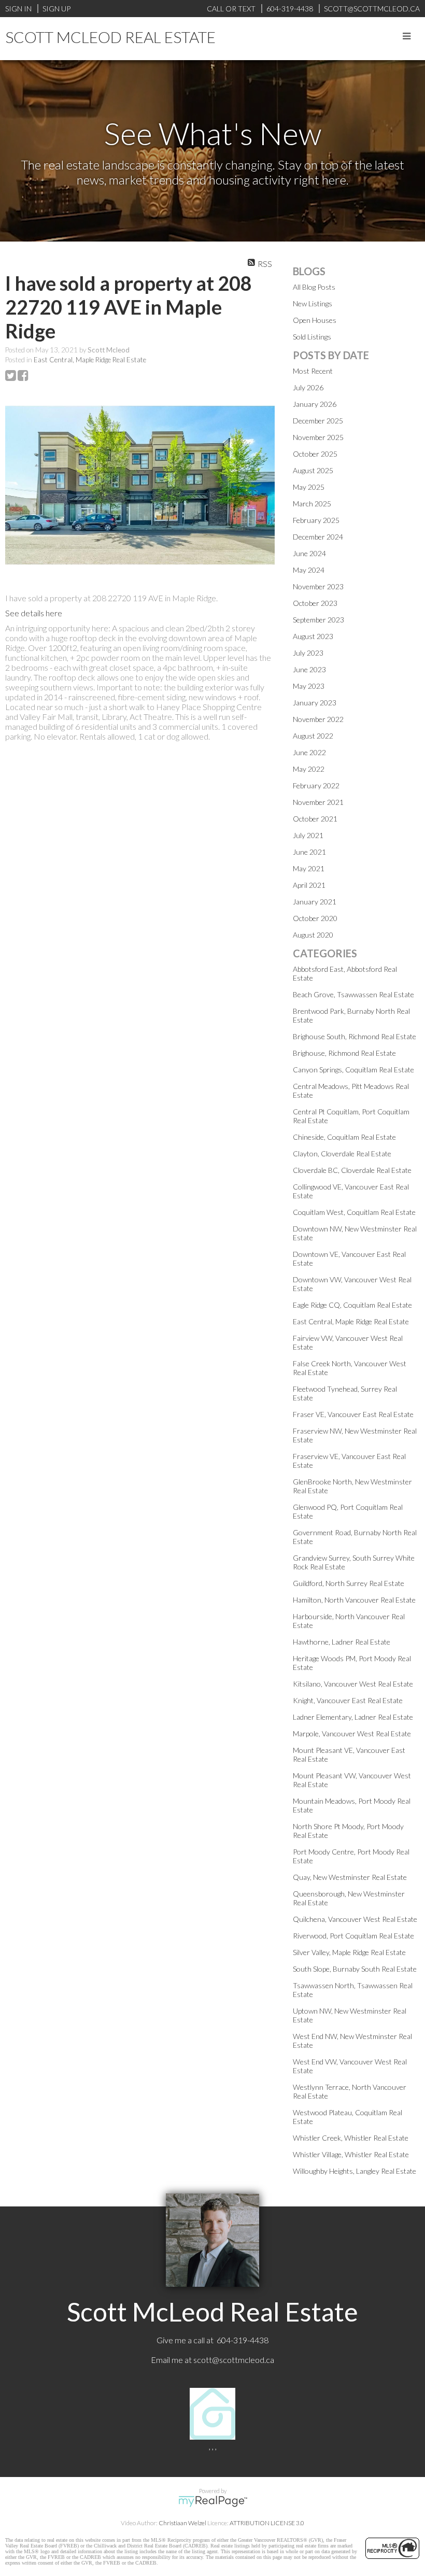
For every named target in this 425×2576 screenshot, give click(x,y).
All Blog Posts (314, 287)
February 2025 (316, 520)
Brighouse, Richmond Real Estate (344, 1053)
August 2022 (313, 736)
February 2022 (316, 785)
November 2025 (318, 437)
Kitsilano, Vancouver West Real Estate (353, 1684)
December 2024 (318, 537)
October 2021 (315, 819)
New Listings (313, 303)
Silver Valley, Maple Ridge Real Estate (349, 1952)
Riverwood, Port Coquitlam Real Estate (353, 1936)
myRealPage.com (213, 2501)
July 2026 (308, 387)
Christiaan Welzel (182, 2523)
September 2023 (318, 620)
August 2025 (313, 470)
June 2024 (309, 553)
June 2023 (309, 669)
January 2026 (315, 404)
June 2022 (309, 752)
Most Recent (313, 371)
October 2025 (315, 454)
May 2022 (309, 769)
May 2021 (309, 868)
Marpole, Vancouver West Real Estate (352, 1733)
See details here (34, 613)
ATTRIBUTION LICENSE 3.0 (267, 2523)
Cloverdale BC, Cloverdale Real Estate (352, 1170)
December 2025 (318, 421)
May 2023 (309, 686)
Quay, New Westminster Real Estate (350, 1877)
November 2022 (318, 719)
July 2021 (308, 835)
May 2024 (309, 570)
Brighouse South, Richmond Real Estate (355, 1036)
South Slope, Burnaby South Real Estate (355, 1969)
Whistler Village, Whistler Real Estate (351, 2154)
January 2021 (315, 902)
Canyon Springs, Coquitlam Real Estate (353, 1070)
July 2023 (308, 653)
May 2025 (309, 487)
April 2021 (309, 885)
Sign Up (56, 9)
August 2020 (313, 935)
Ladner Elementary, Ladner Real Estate (353, 1717)
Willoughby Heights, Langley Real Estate (355, 2171)
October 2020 (315, 918)
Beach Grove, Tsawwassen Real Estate (353, 994)
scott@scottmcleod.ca (234, 2360)
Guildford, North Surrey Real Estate (349, 1583)
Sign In (18, 9)
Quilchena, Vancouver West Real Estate (355, 1919)
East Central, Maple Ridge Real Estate (90, 360)
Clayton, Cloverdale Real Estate (342, 1153)
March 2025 (312, 504)
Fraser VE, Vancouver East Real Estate (353, 1414)
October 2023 (315, 603)
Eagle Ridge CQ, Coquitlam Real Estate (352, 1305)
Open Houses (315, 320)
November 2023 (318, 586)
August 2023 (313, 636)
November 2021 (318, 802)
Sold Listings (312, 337)
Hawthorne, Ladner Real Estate (342, 1642)
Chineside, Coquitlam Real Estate (344, 1137)
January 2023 (315, 703)
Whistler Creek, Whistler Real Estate (351, 2138)
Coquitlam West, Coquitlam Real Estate (354, 1212)
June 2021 (309, 852)
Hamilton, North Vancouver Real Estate (354, 1600)
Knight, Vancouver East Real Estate (348, 1700)
